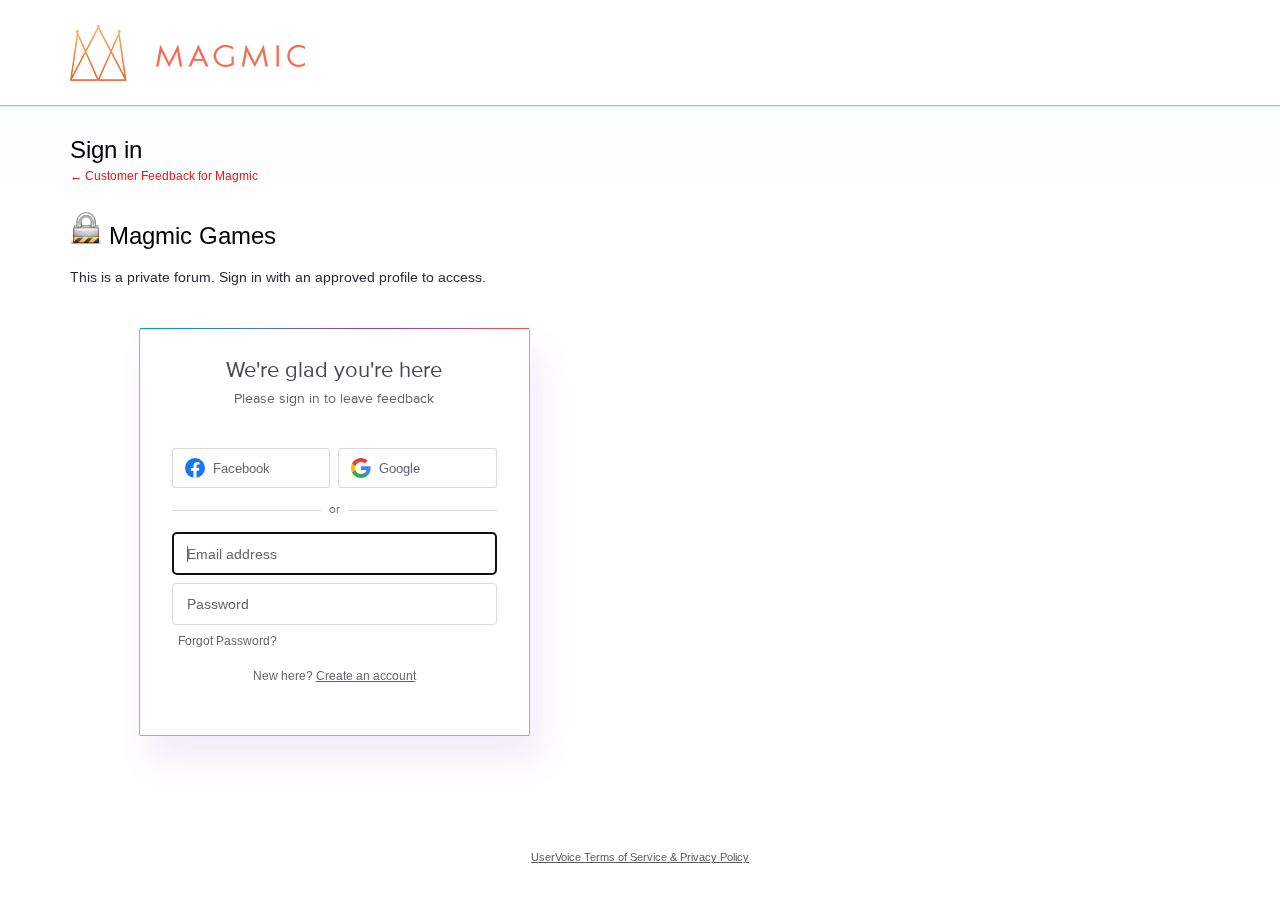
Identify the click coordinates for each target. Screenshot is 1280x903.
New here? (334, 676)
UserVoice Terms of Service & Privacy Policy (640, 857)
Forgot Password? (227, 641)
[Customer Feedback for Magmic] (187, 53)
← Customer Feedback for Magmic (164, 176)
